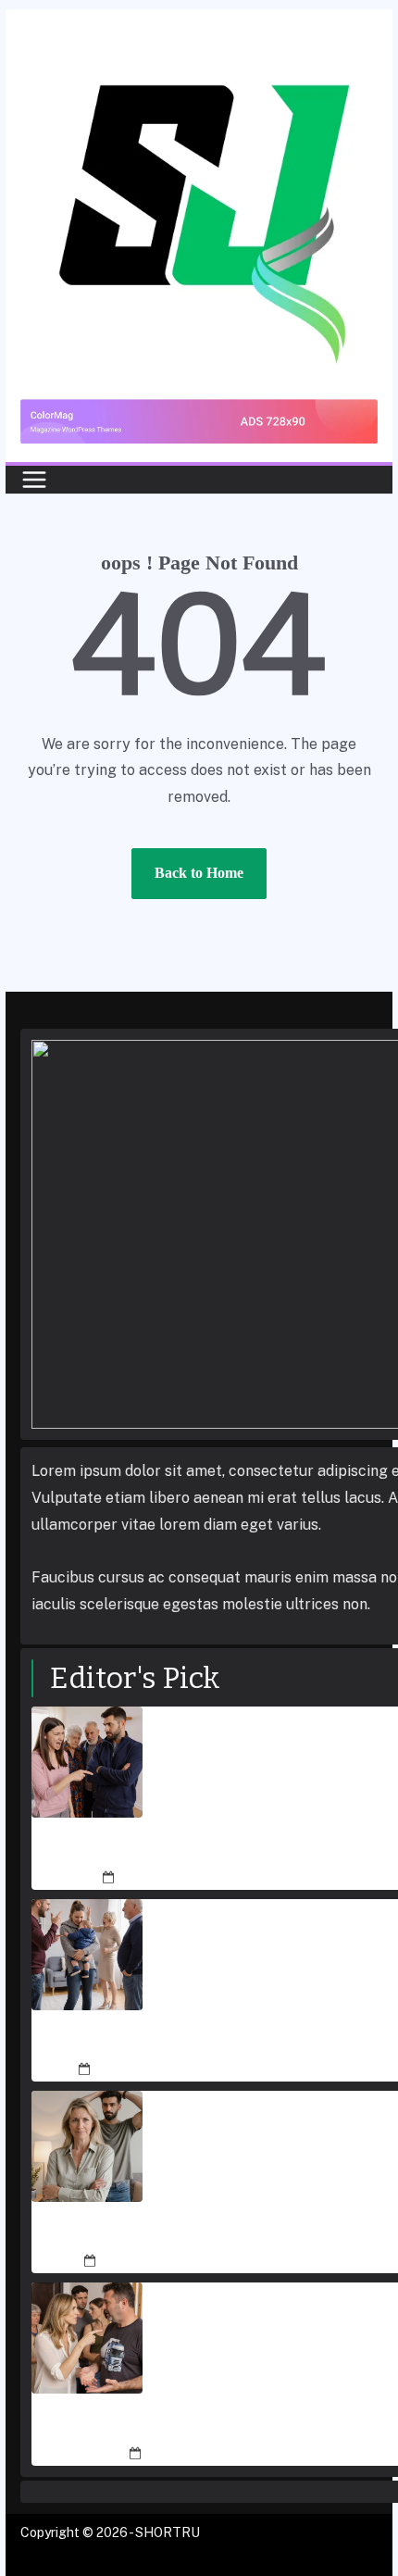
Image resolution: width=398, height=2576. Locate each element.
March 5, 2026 (162, 1878)
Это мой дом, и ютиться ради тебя (251, 2426)
